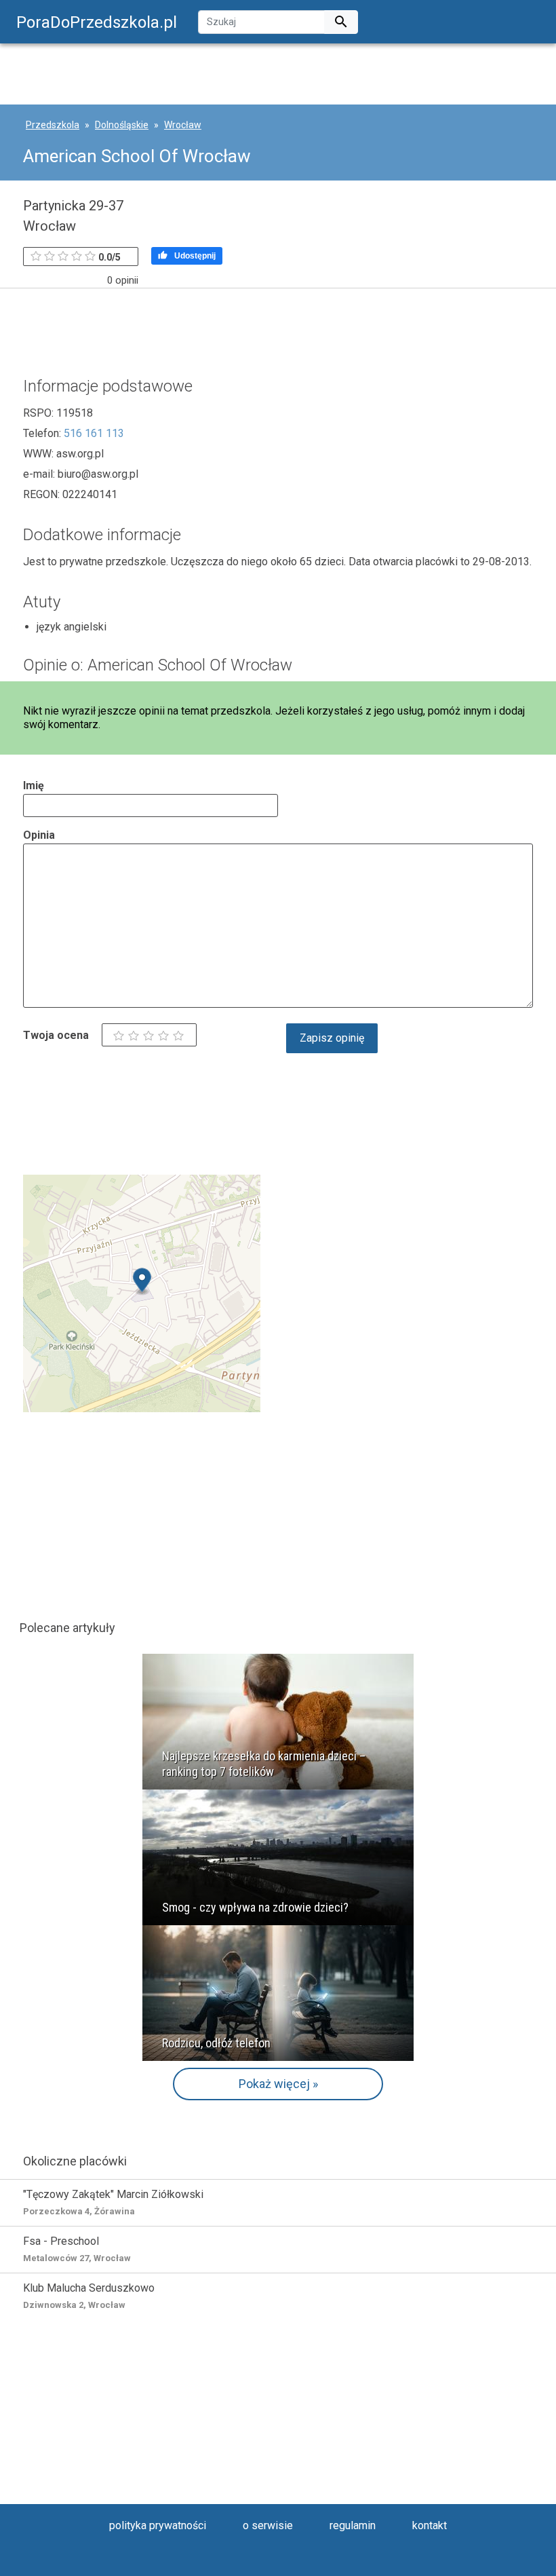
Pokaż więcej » (278, 2084)
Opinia (39, 835)
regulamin (353, 2525)
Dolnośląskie (122, 125)
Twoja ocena (56, 1035)
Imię (34, 785)
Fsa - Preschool (77, 2249)
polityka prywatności (158, 2525)
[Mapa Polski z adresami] (142, 1292)
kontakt (430, 2525)
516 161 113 (94, 433)
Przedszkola (53, 125)
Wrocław (183, 125)
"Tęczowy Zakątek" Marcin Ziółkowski (113, 2202)
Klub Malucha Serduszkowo (89, 2296)
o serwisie (268, 2525)
